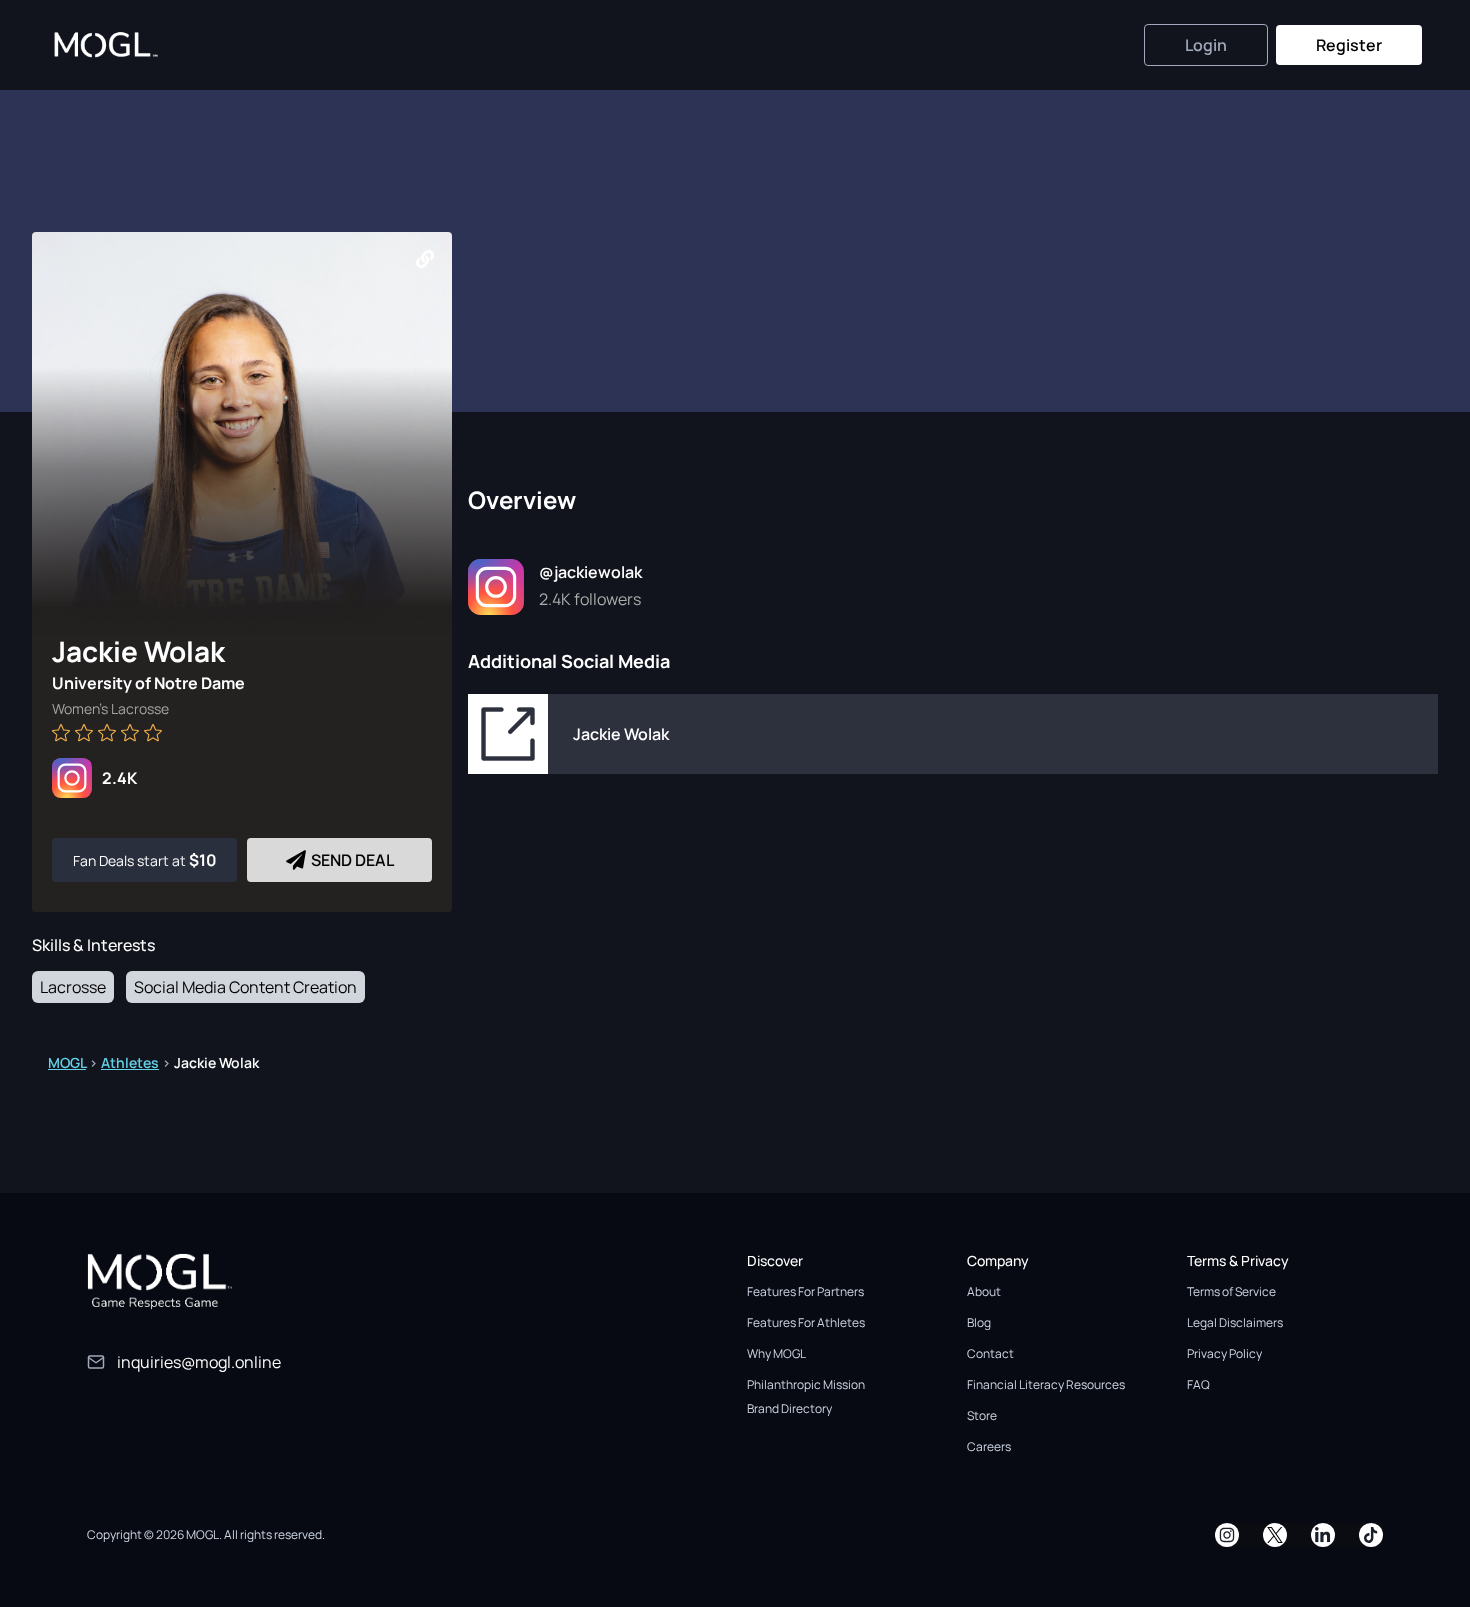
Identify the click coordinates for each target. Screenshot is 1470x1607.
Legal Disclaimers (1235, 1322)
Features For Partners (805, 1291)
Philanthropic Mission (806, 1384)
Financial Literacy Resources (1046, 1384)
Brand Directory (789, 1408)
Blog (979, 1322)
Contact (990, 1353)
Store (982, 1415)
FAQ (1198, 1384)
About (984, 1291)
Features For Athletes (806, 1322)
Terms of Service (1231, 1291)
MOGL (67, 1062)
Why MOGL (776, 1353)
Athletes (130, 1062)
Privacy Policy (1224, 1353)
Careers (989, 1446)
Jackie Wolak (621, 734)
